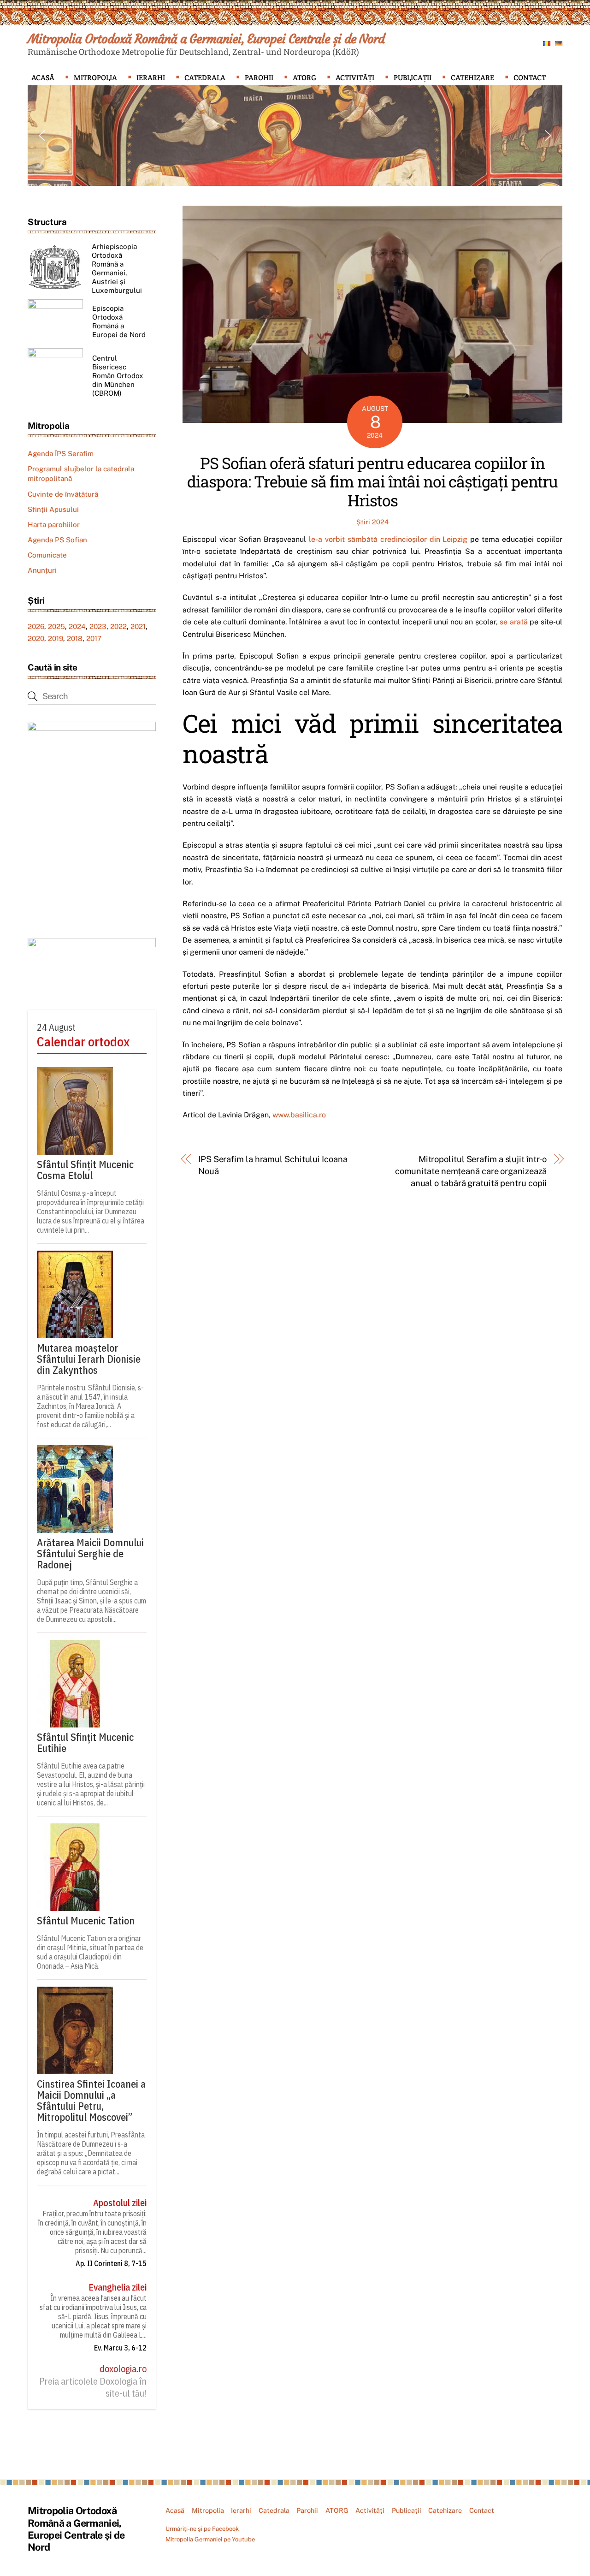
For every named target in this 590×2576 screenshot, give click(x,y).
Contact (530, 78)
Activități (355, 78)
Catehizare (472, 78)
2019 (56, 638)
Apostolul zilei (120, 2203)
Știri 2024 (372, 522)
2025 (56, 626)
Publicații (413, 78)
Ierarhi (151, 78)
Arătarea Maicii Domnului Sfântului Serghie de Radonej (90, 1554)
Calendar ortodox (83, 1042)
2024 (77, 626)
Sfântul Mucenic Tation (86, 1921)
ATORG (304, 78)
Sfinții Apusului (53, 509)
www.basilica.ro (298, 1115)
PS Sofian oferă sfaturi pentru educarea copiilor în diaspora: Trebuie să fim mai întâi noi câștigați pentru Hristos (372, 482)
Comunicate (47, 555)
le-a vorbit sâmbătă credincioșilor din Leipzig (388, 539)
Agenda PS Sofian (57, 540)
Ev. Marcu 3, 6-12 (120, 2348)
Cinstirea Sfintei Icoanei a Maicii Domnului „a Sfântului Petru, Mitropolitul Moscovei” (91, 2101)
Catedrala (205, 78)
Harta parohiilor (54, 525)
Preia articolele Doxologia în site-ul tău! (93, 2387)
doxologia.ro (123, 2369)
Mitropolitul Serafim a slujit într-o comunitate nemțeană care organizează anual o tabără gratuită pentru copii (471, 1171)
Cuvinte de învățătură (63, 494)
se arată (514, 622)
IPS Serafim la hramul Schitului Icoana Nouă (273, 1165)
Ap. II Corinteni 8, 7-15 (111, 2263)
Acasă (43, 78)
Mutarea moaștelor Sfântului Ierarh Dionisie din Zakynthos (89, 1359)
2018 (75, 638)
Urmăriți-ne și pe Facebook (202, 2529)
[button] (42, 136)
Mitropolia (95, 78)
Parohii (259, 78)
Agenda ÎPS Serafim (61, 454)
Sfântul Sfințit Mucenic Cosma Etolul (85, 1170)
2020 (36, 638)
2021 (138, 626)
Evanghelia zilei (118, 2287)
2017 (94, 638)
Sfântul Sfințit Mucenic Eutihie (85, 1743)
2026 (36, 626)
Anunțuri (42, 570)
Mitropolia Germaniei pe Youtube (210, 2539)
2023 (98, 626)
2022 (118, 626)
